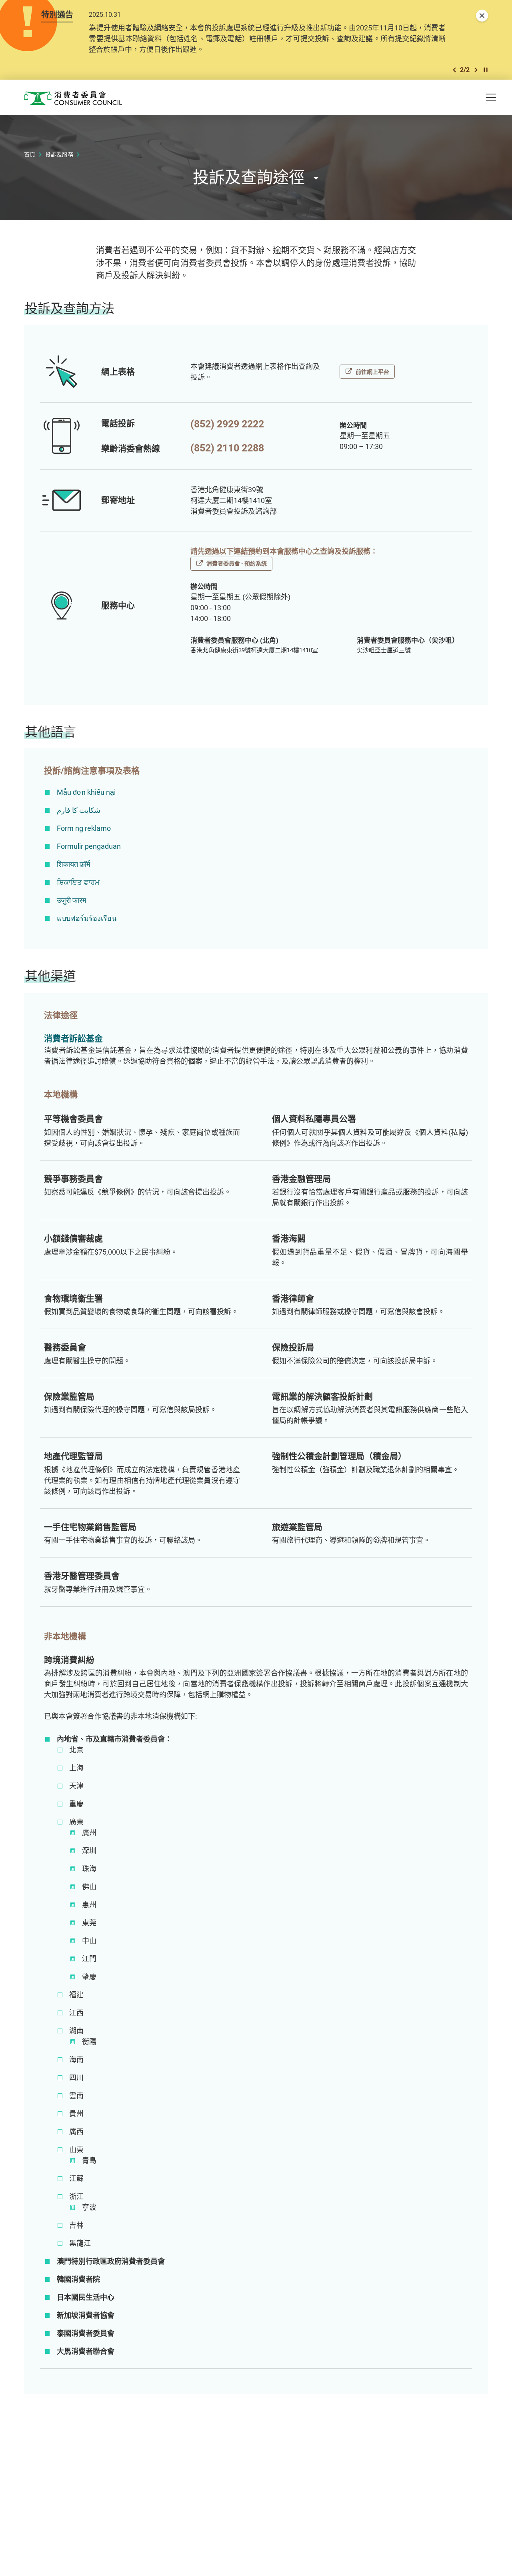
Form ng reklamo (84, 828)
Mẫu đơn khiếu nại (86, 792)
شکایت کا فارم (79, 810)
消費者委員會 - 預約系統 (237, 563)
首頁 (30, 154)
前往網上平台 (372, 372)
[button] (454, 70)
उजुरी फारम (71, 900)
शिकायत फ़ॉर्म (73, 864)
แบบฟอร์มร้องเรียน (87, 918)
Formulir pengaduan (89, 846)
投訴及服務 (59, 154)
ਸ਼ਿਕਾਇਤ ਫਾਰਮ (78, 882)
